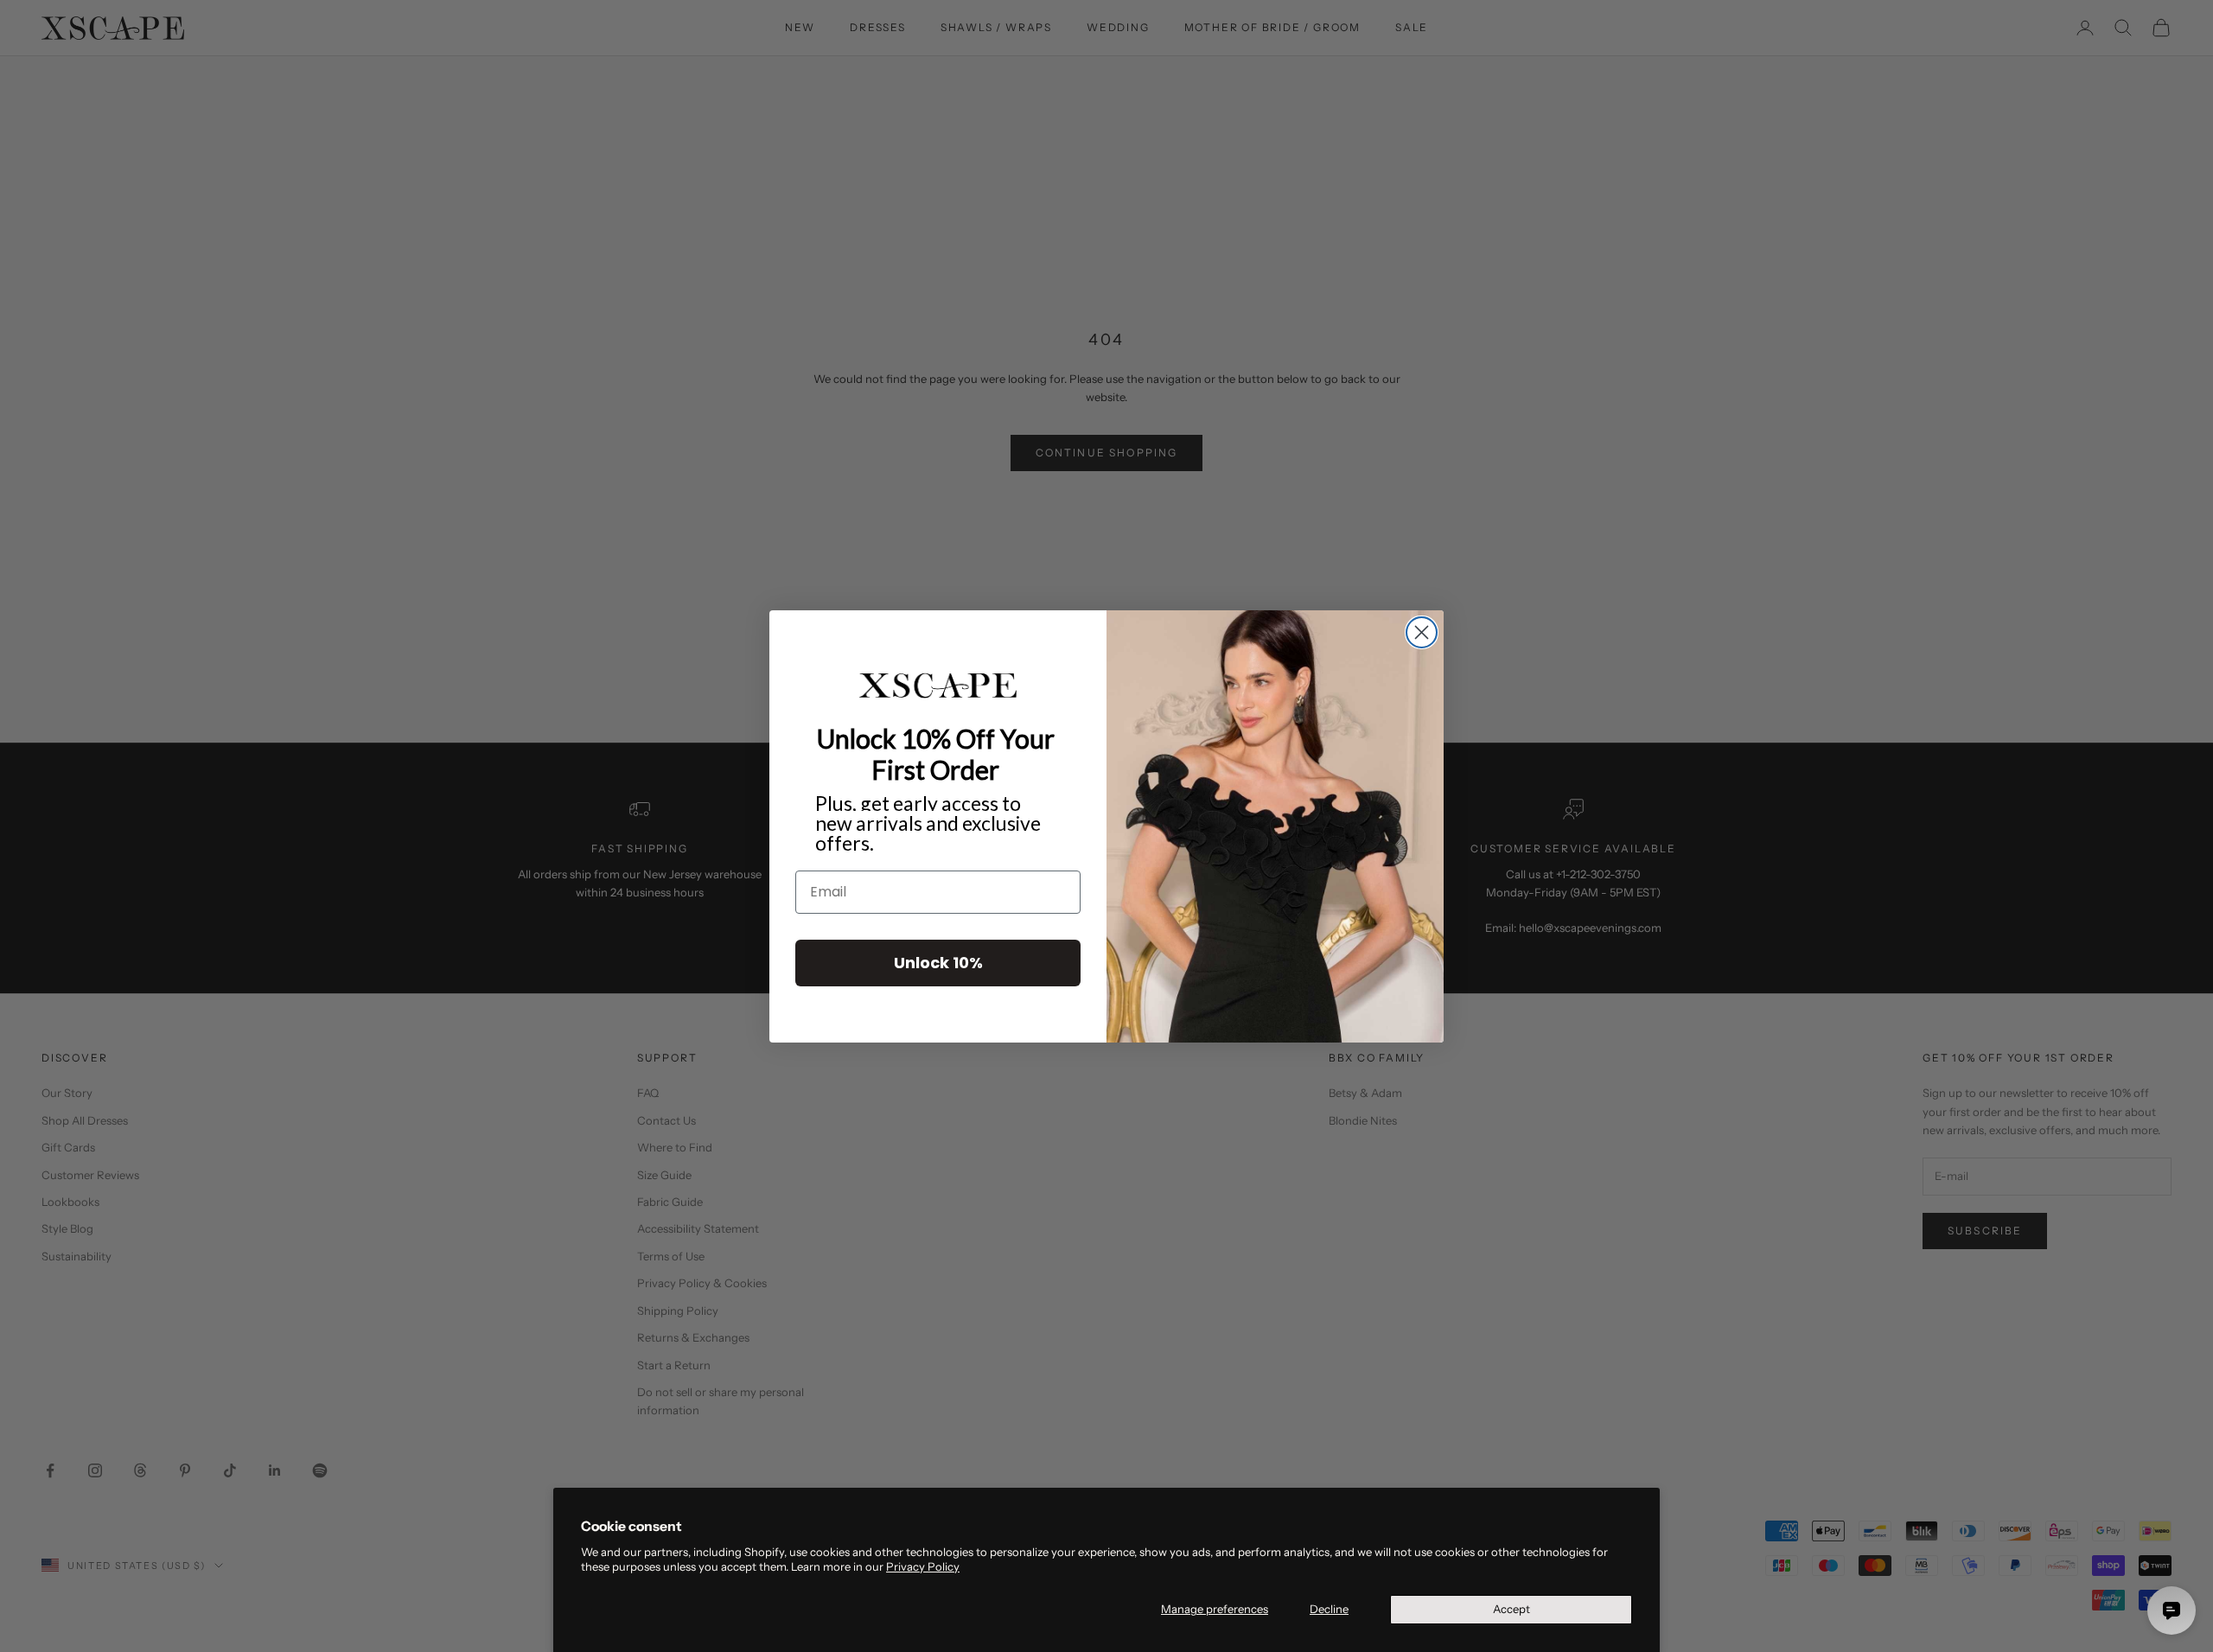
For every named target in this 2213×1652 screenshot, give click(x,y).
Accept (1511, 1609)
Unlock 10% (938, 962)
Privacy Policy (923, 1566)
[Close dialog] (1422, 632)
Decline (1329, 1609)
